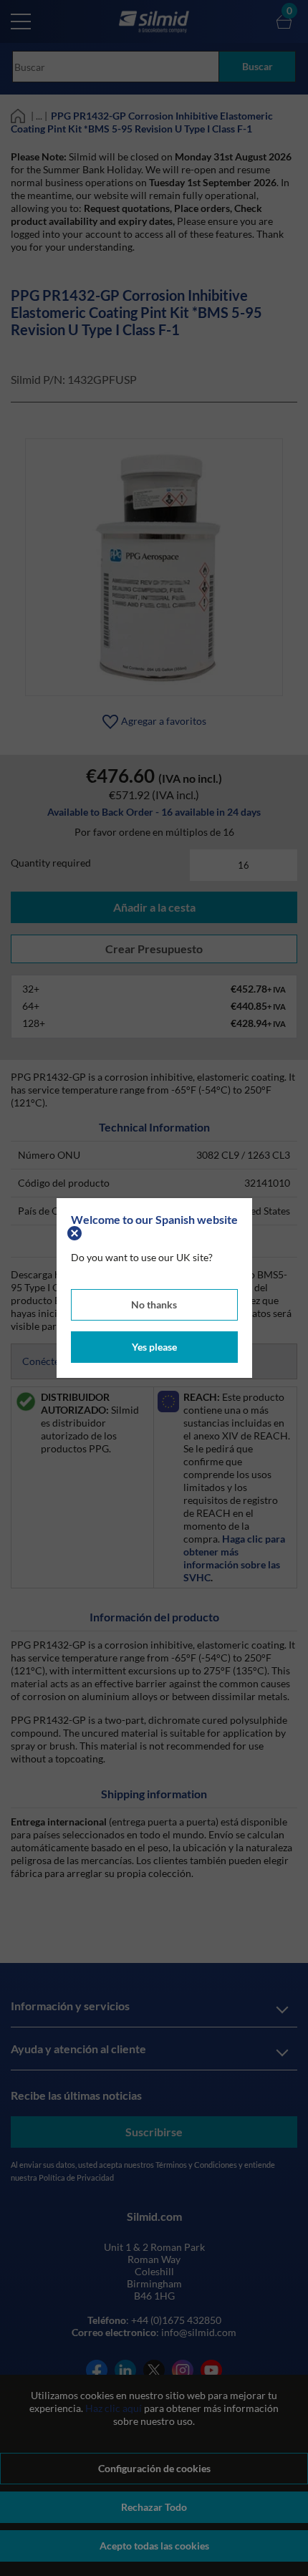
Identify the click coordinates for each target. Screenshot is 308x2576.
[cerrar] (76, 1232)
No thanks (154, 1304)
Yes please (154, 1347)
